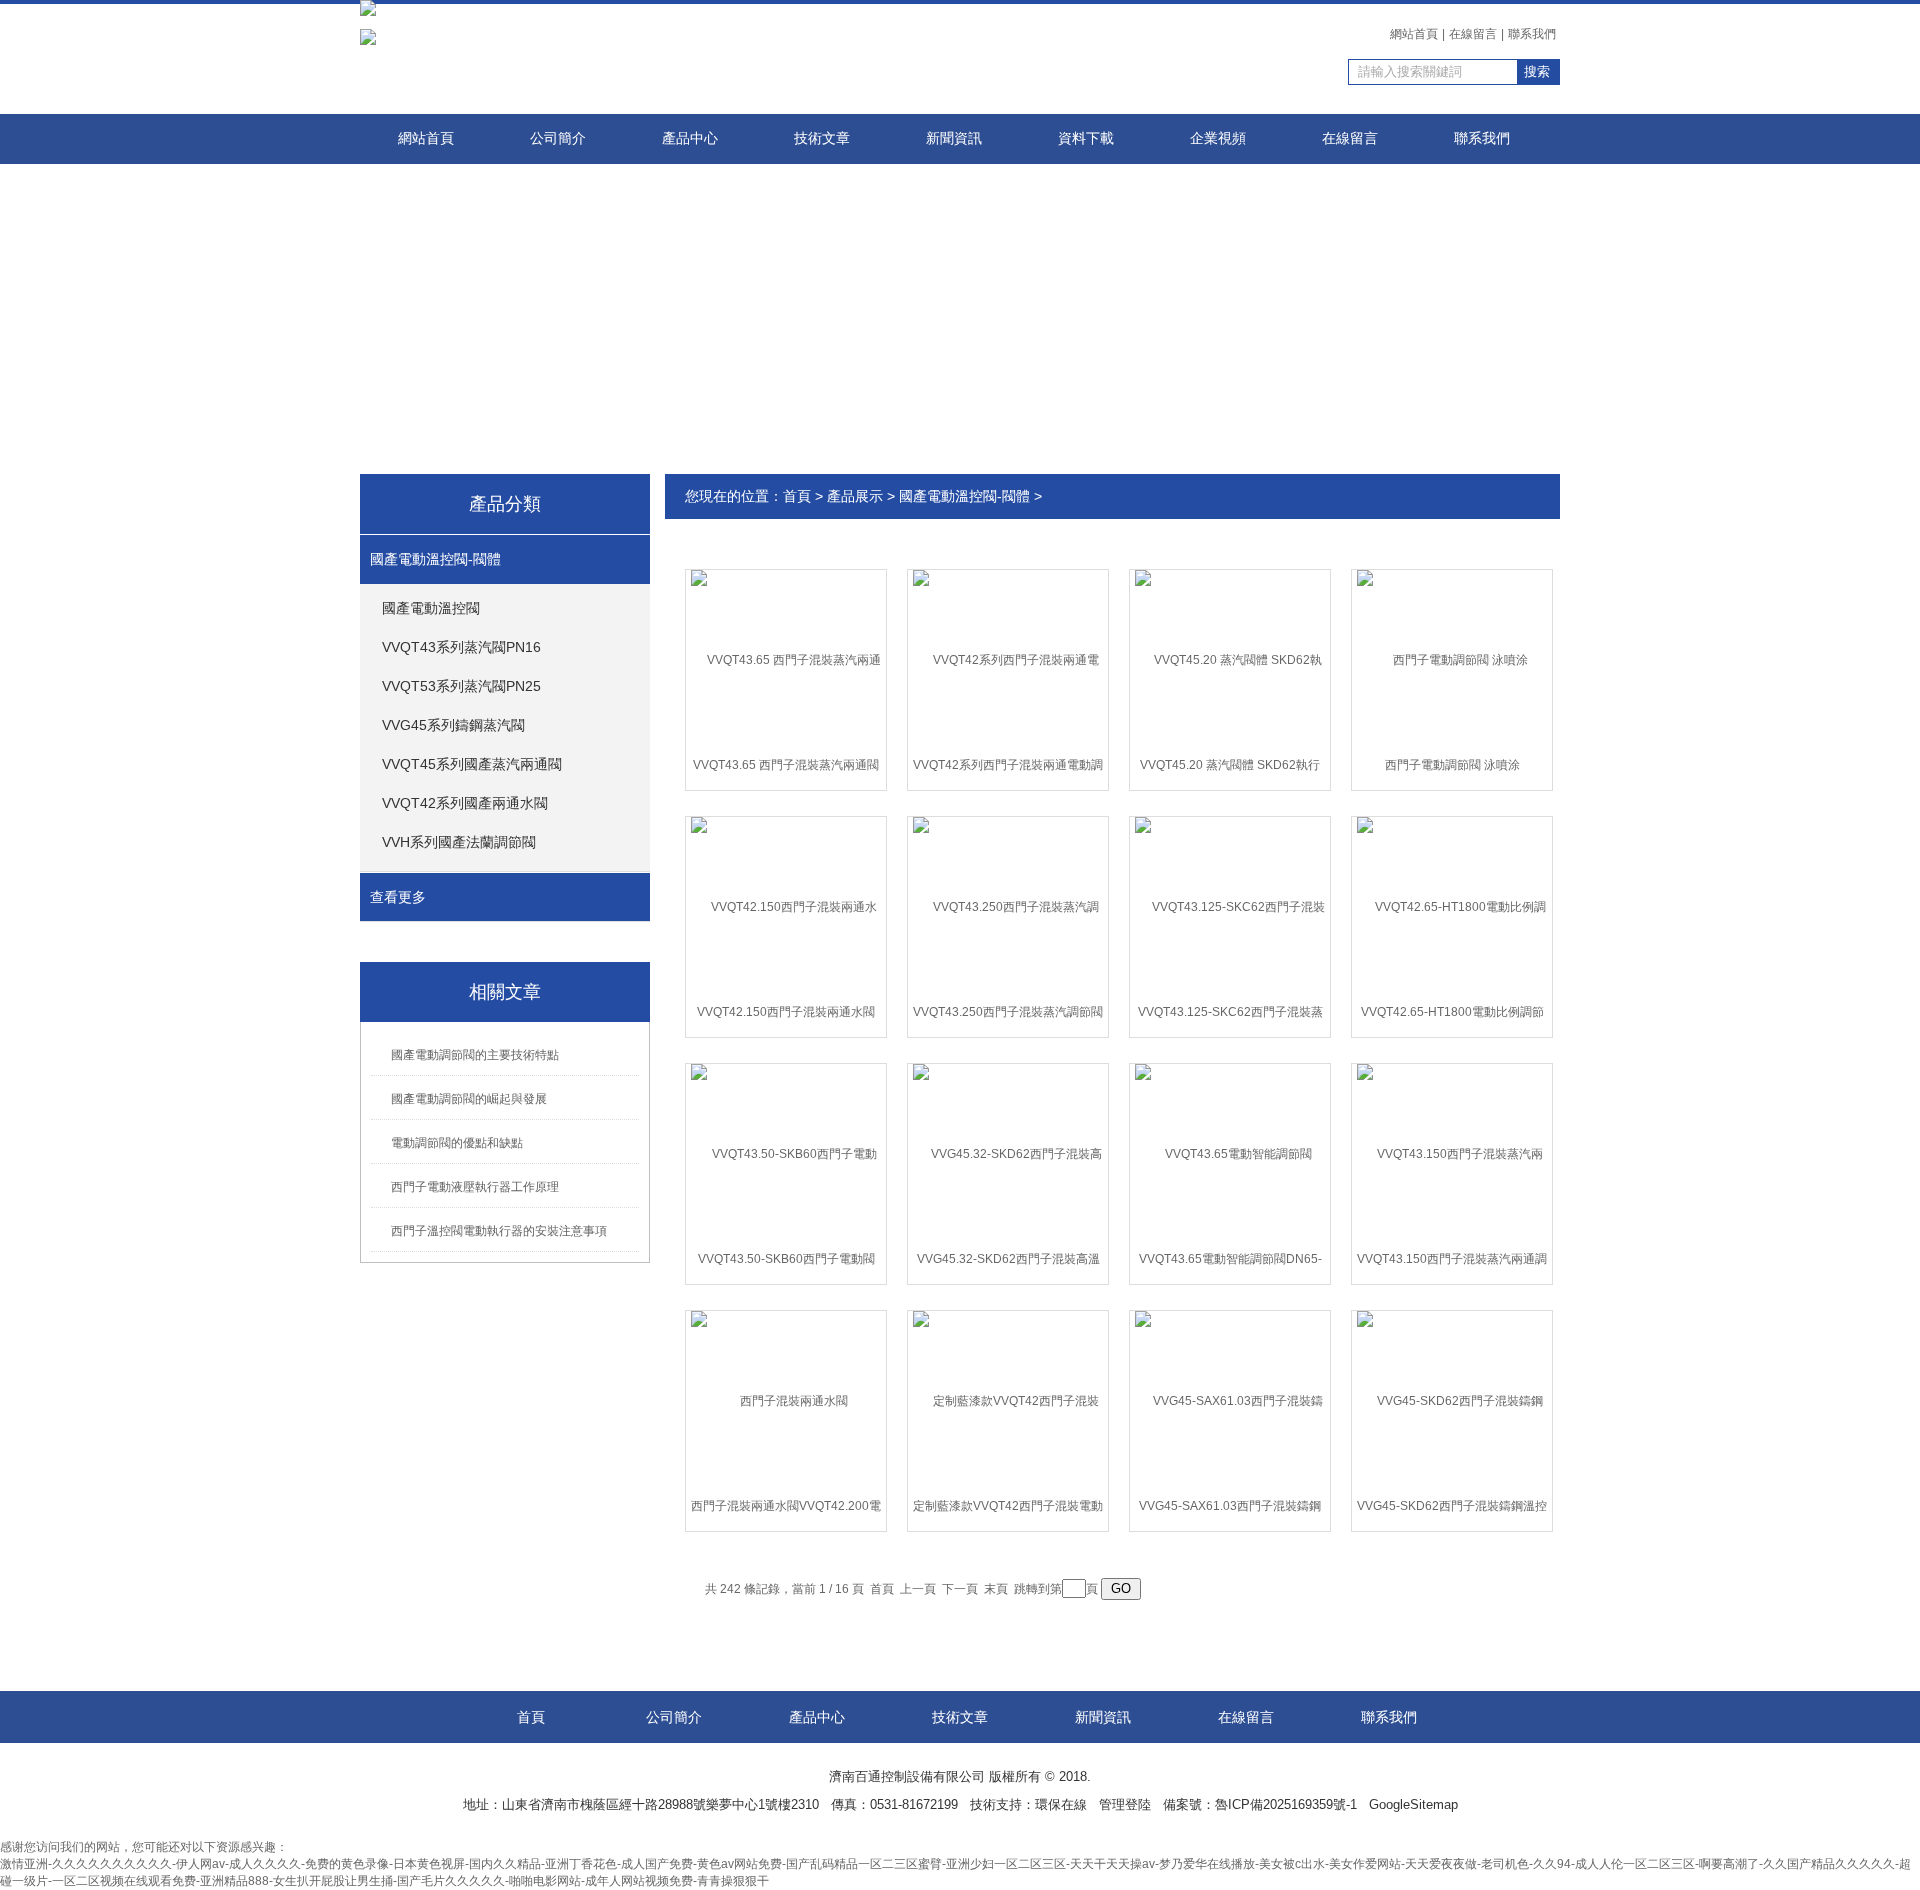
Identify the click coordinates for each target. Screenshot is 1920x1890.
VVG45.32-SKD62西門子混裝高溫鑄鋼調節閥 (1008, 1263)
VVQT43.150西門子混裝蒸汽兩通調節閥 (1452, 1263)
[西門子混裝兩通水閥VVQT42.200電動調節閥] (786, 1400)
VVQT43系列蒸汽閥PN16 (461, 647)
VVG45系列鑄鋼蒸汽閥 (453, 725)
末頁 (996, 1589)
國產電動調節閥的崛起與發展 (469, 1099)
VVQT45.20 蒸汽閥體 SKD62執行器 (1230, 769)
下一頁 (960, 1589)
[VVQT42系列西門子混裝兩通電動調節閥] (1008, 659)
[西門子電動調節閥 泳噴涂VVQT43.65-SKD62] (1452, 659)
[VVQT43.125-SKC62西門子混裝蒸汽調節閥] (1230, 906)
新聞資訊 (954, 138)
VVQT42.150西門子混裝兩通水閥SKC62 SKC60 (786, 1016)
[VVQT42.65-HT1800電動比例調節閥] (1452, 906)
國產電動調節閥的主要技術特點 (475, 1055)
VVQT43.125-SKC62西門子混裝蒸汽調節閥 (1230, 1016)
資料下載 (1086, 138)
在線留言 (1473, 34)
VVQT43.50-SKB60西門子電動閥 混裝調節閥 (786, 1263)
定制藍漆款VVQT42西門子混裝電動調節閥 (1008, 1510)
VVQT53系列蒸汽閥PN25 (461, 686)
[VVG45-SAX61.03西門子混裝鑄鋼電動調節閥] (1230, 1400)
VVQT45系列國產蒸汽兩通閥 (472, 764)
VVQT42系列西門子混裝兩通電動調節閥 (1008, 769)
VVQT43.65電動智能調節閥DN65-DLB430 (1230, 1263)
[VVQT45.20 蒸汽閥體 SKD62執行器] (1230, 659)
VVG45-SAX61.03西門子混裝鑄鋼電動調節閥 (1230, 1510)
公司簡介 (558, 138)
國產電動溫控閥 (431, 608)
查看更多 (398, 897)
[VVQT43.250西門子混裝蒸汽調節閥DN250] (1008, 906)
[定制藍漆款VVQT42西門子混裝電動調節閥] (1008, 1400)
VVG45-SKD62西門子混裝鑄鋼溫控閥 (1452, 1510)
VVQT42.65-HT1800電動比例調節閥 (1452, 1016)
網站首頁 (1414, 34)
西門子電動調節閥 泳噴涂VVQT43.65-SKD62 (1452, 769)
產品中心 (690, 138)
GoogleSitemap (1413, 1804)
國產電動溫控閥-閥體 (435, 559)
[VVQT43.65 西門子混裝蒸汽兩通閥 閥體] (786, 659)
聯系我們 (1532, 34)
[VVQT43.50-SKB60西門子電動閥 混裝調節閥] (786, 1153)
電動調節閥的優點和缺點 (457, 1143)
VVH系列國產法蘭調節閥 (459, 842)
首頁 (797, 496)
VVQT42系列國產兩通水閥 (465, 803)
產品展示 (855, 496)
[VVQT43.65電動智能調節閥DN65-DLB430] (1230, 1153)
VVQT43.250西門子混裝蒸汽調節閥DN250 (1008, 1016)
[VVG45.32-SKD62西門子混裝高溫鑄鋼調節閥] (1008, 1153)
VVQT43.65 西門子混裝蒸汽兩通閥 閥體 (786, 769)
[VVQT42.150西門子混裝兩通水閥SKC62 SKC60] (786, 906)
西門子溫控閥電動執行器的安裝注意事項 (499, 1231)
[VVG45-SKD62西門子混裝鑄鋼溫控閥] (1452, 1400)
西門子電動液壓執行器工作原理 (475, 1187)
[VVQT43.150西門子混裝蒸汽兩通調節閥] (1452, 1153)
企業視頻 (1218, 138)
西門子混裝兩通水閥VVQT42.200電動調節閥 (786, 1510)
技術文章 (822, 138)
